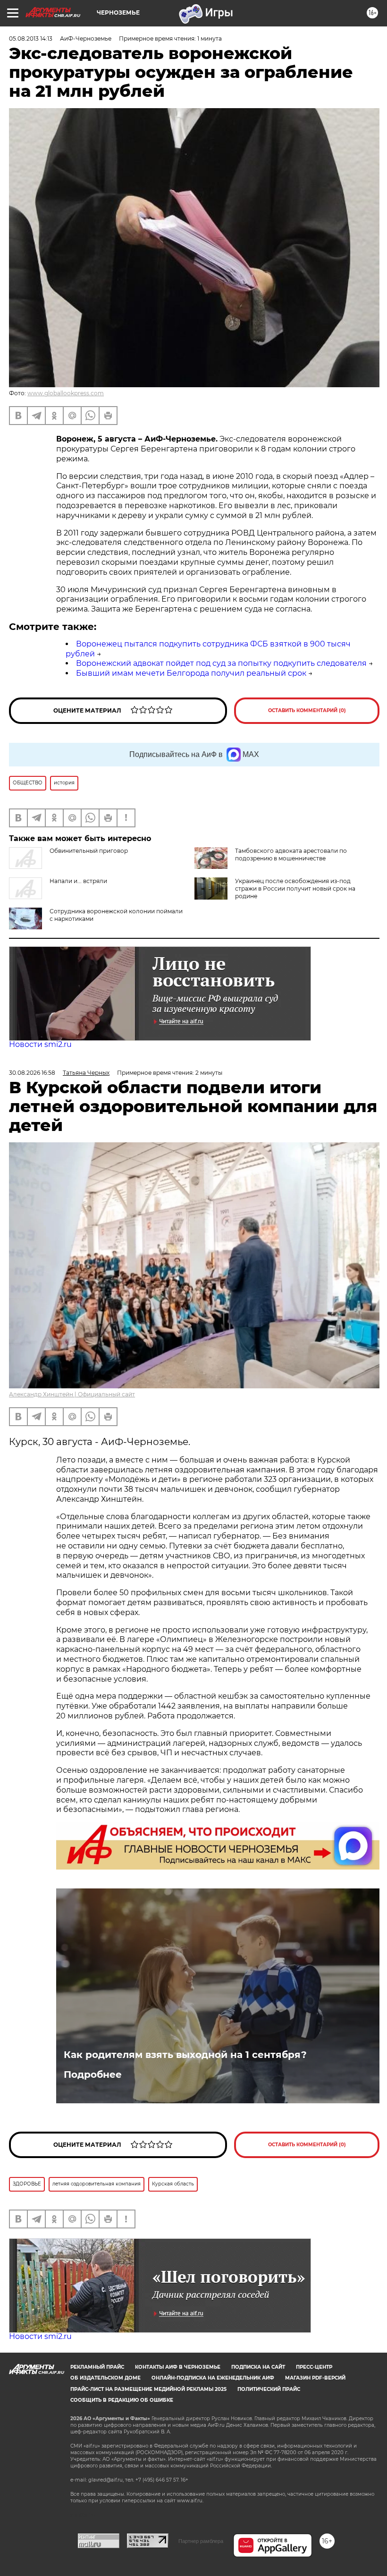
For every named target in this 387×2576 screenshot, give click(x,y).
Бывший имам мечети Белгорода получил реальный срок (191, 673)
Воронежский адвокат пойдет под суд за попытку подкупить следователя (221, 663)
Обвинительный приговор (89, 851)
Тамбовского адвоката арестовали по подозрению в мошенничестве (291, 854)
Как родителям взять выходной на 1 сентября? (185, 2055)
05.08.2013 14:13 (31, 38)
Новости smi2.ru (40, 1044)
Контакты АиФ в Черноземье (178, 2367)
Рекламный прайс (97, 2367)
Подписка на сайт (258, 2367)
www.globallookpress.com (66, 393)
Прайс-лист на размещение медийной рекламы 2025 (148, 2389)
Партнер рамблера (201, 2541)
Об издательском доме (105, 2378)
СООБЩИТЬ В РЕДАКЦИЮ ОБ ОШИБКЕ (122, 2400)
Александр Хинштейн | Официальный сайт (72, 1394)
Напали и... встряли (78, 881)
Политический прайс (269, 2389)
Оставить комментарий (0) (307, 710)
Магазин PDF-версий (315, 2378)
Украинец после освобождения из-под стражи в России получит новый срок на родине (295, 888)
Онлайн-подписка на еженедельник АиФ (213, 2378)
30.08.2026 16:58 (32, 1073)
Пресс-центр (314, 2367)
